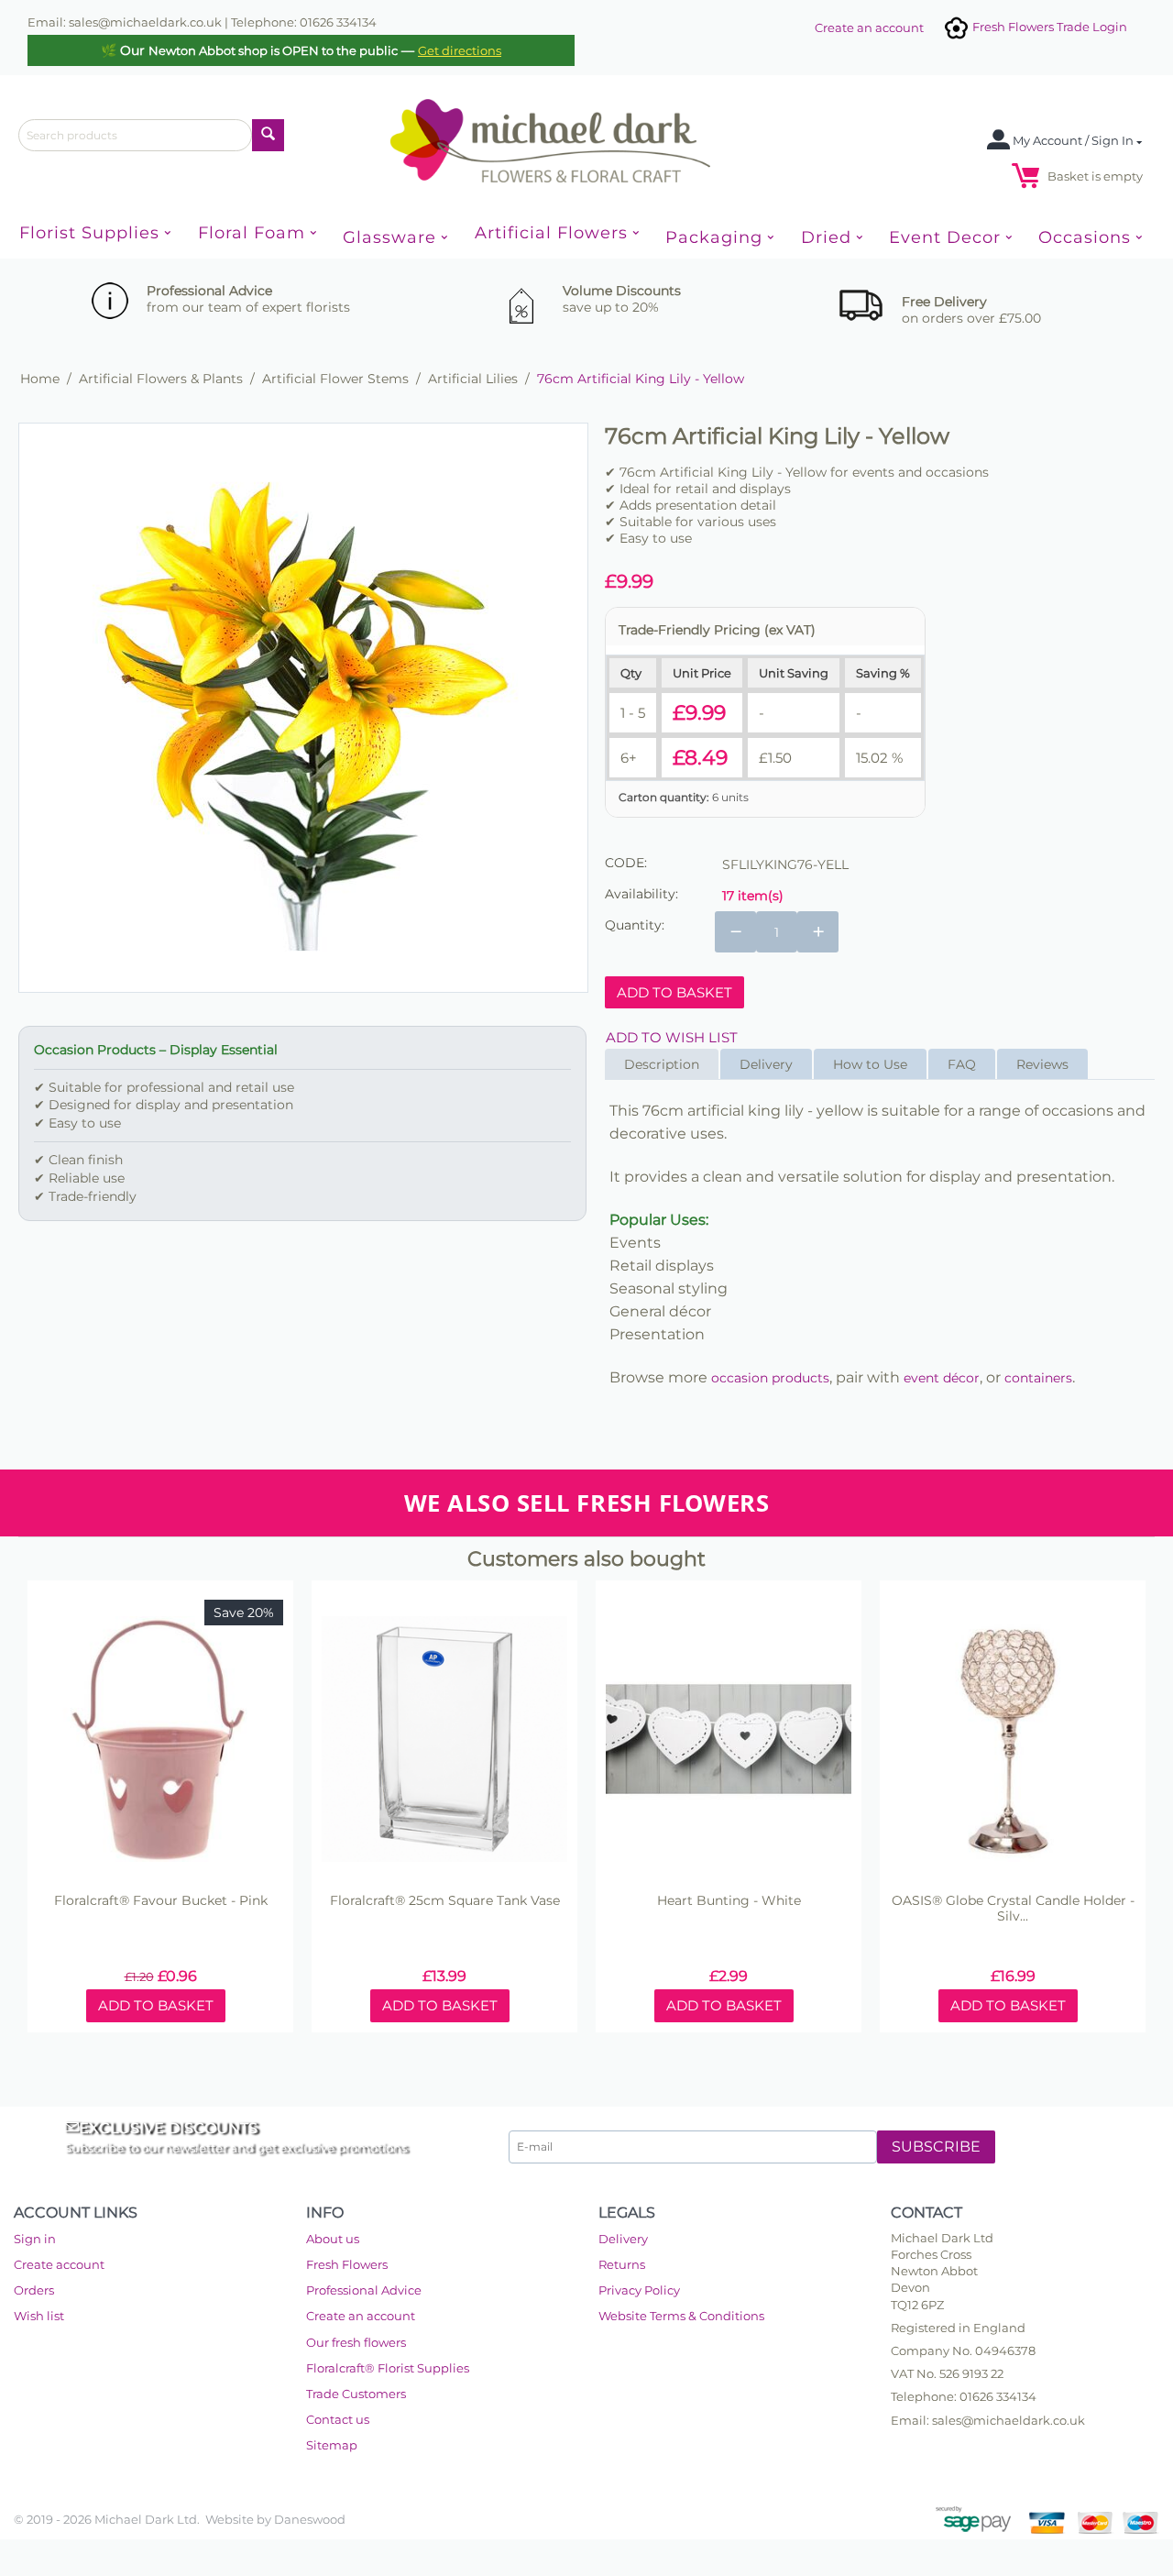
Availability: (641, 894)
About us (333, 2239)
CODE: (626, 863)
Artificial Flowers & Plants (161, 379)
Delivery (623, 2239)
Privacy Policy (639, 2290)
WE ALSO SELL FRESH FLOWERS (586, 1503)
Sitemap (332, 2445)
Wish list (39, 2316)
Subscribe (936, 2147)
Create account (59, 2264)
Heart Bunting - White (729, 1901)
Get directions (460, 50)
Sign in (35, 2239)
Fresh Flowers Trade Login (1048, 27)
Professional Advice (364, 2290)
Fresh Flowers (347, 2264)
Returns (622, 2264)
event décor (942, 1378)
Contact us (338, 2419)
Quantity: (635, 925)
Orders (34, 2290)
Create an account (869, 28)
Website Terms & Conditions (681, 2316)
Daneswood (310, 2519)
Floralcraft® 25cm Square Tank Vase (445, 1901)
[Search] (268, 135)
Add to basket (674, 992)
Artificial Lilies (473, 379)
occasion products (770, 1378)
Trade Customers (356, 2394)
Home (40, 379)
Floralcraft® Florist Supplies (388, 2368)
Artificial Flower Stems (335, 379)
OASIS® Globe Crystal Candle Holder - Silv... (1013, 1909)
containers (1038, 1378)
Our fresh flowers (356, 2342)
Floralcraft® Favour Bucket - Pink (161, 1901)
